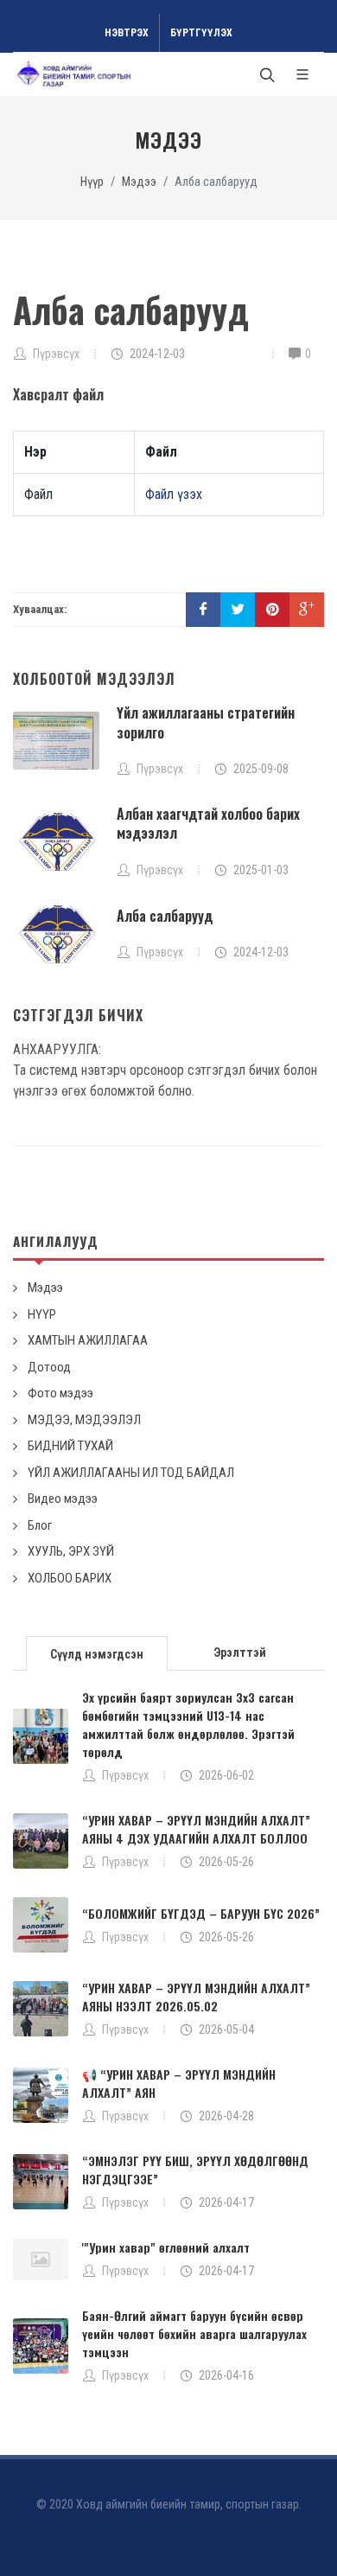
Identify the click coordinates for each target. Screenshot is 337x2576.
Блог (40, 1525)
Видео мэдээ (63, 1499)
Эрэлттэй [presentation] (240, 1652)
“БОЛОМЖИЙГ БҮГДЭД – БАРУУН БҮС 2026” (201, 1913)
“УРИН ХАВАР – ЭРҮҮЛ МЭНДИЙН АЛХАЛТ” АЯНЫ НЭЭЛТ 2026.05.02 (196, 1997)
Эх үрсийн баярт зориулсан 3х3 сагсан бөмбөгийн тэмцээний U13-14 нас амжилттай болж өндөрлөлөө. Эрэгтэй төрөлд (188, 1724)
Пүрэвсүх (125, 1775)
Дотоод (49, 1367)
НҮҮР (42, 1314)
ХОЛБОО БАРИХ (70, 1578)
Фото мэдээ (60, 1393)
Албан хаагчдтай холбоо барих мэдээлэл (208, 823)
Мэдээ (139, 182)
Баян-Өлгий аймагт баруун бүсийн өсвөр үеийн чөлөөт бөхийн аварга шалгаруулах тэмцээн (194, 2333)
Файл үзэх (174, 494)
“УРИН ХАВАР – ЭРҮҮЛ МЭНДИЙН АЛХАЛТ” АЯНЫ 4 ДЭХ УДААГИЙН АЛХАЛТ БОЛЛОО (196, 1829)
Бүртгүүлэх (201, 33)
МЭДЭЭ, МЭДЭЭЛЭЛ (84, 1420)
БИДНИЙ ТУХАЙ (70, 1446)
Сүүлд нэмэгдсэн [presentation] (97, 1654)
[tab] (97, 1652)
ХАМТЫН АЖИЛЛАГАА (88, 1340)
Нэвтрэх (127, 33)
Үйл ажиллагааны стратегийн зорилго (206, 722)
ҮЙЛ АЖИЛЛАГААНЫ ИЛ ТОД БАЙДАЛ (131, 1473)
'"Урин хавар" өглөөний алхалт (166, 2247)
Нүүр (92, 182)
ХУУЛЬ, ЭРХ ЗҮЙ (71, 1551)
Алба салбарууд (165, 916)
